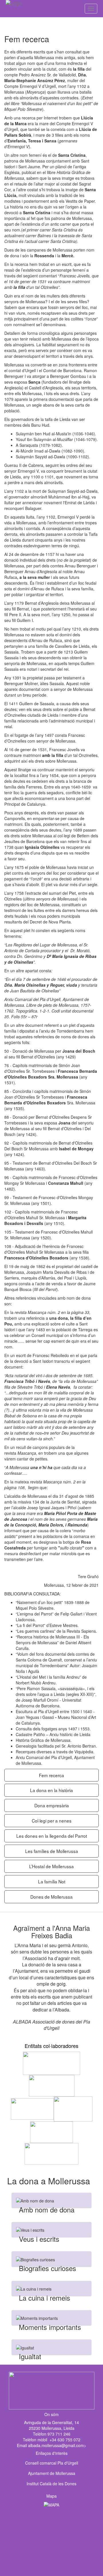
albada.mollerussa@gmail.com (56, 2445)
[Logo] (24, 9)
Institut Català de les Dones (51, 2484)
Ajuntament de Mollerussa (52, 2473)
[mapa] (51, 2537)
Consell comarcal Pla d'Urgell (52, 2463)
